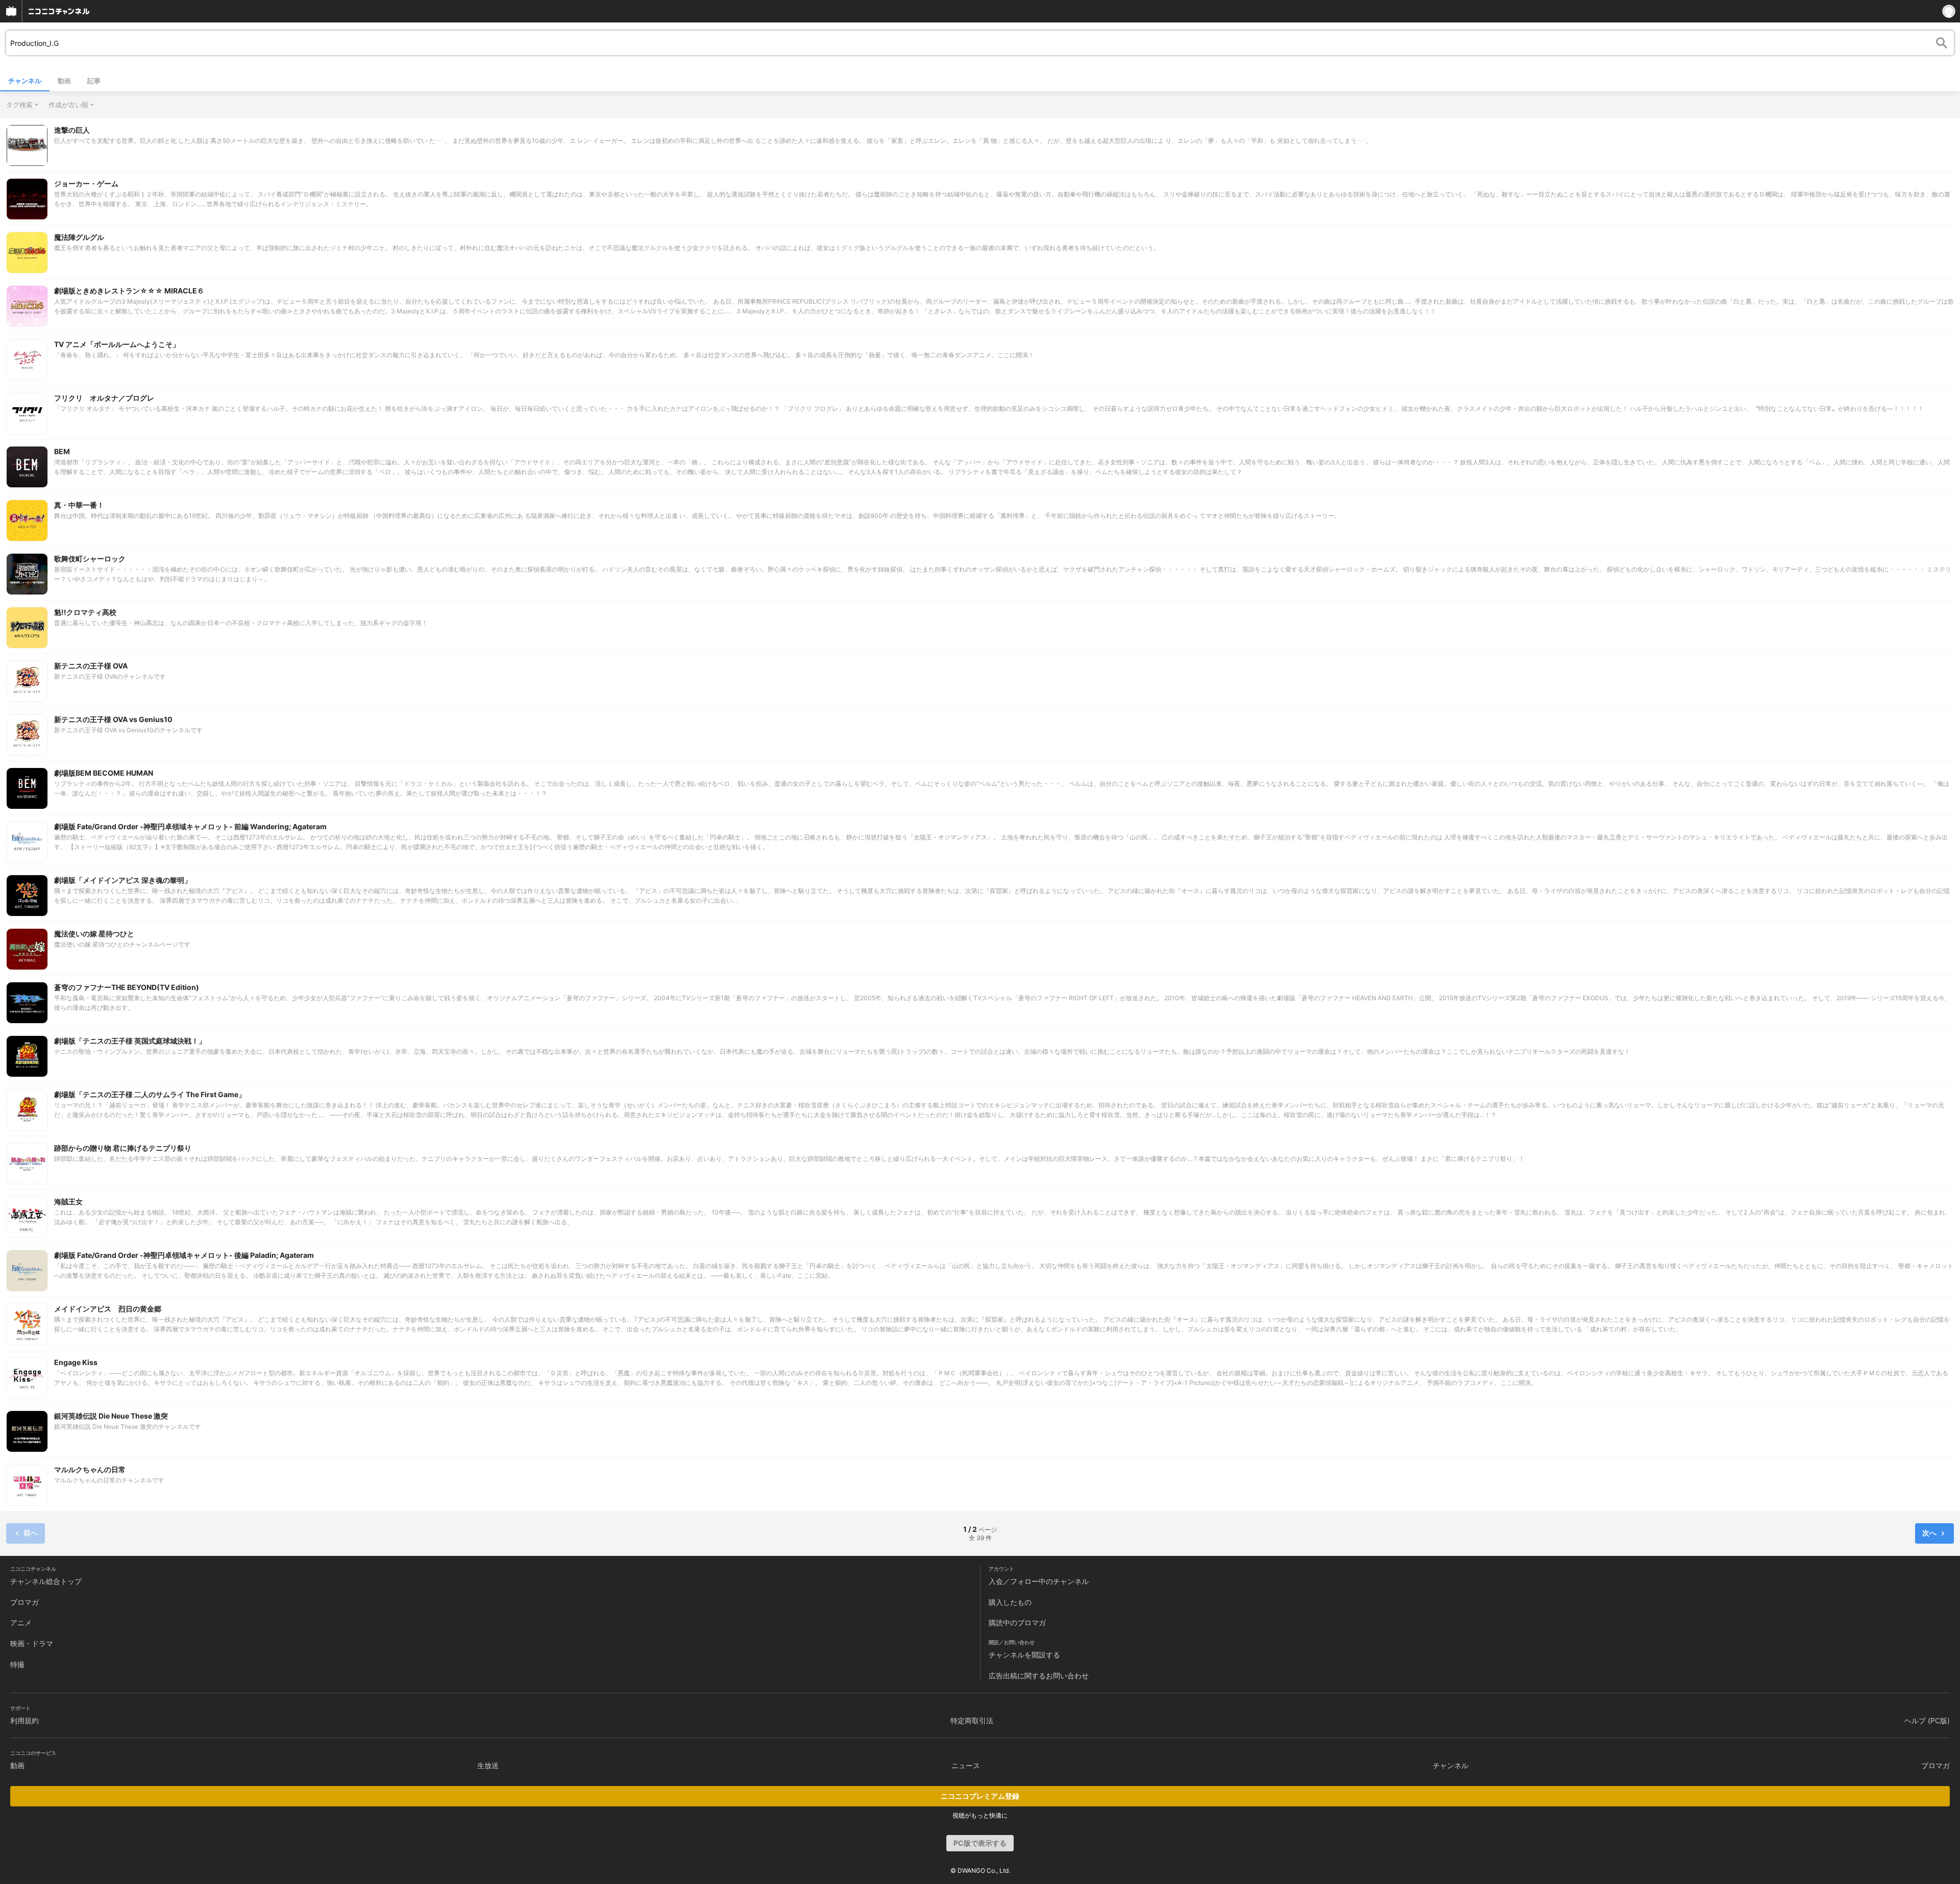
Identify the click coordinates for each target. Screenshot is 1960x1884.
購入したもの (1010, 1602)
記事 (94, 81)
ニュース (966, 1765)
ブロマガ (24, 1602)
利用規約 (24, 1720)
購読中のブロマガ (1017, 1622)
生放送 (488, 1765)
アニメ (21, 1622)
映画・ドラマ (32, 1643)
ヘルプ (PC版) (1927, 1720)
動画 (64, 81)
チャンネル (25, 81)
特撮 (17, 1664)
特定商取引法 (972, 1720)
